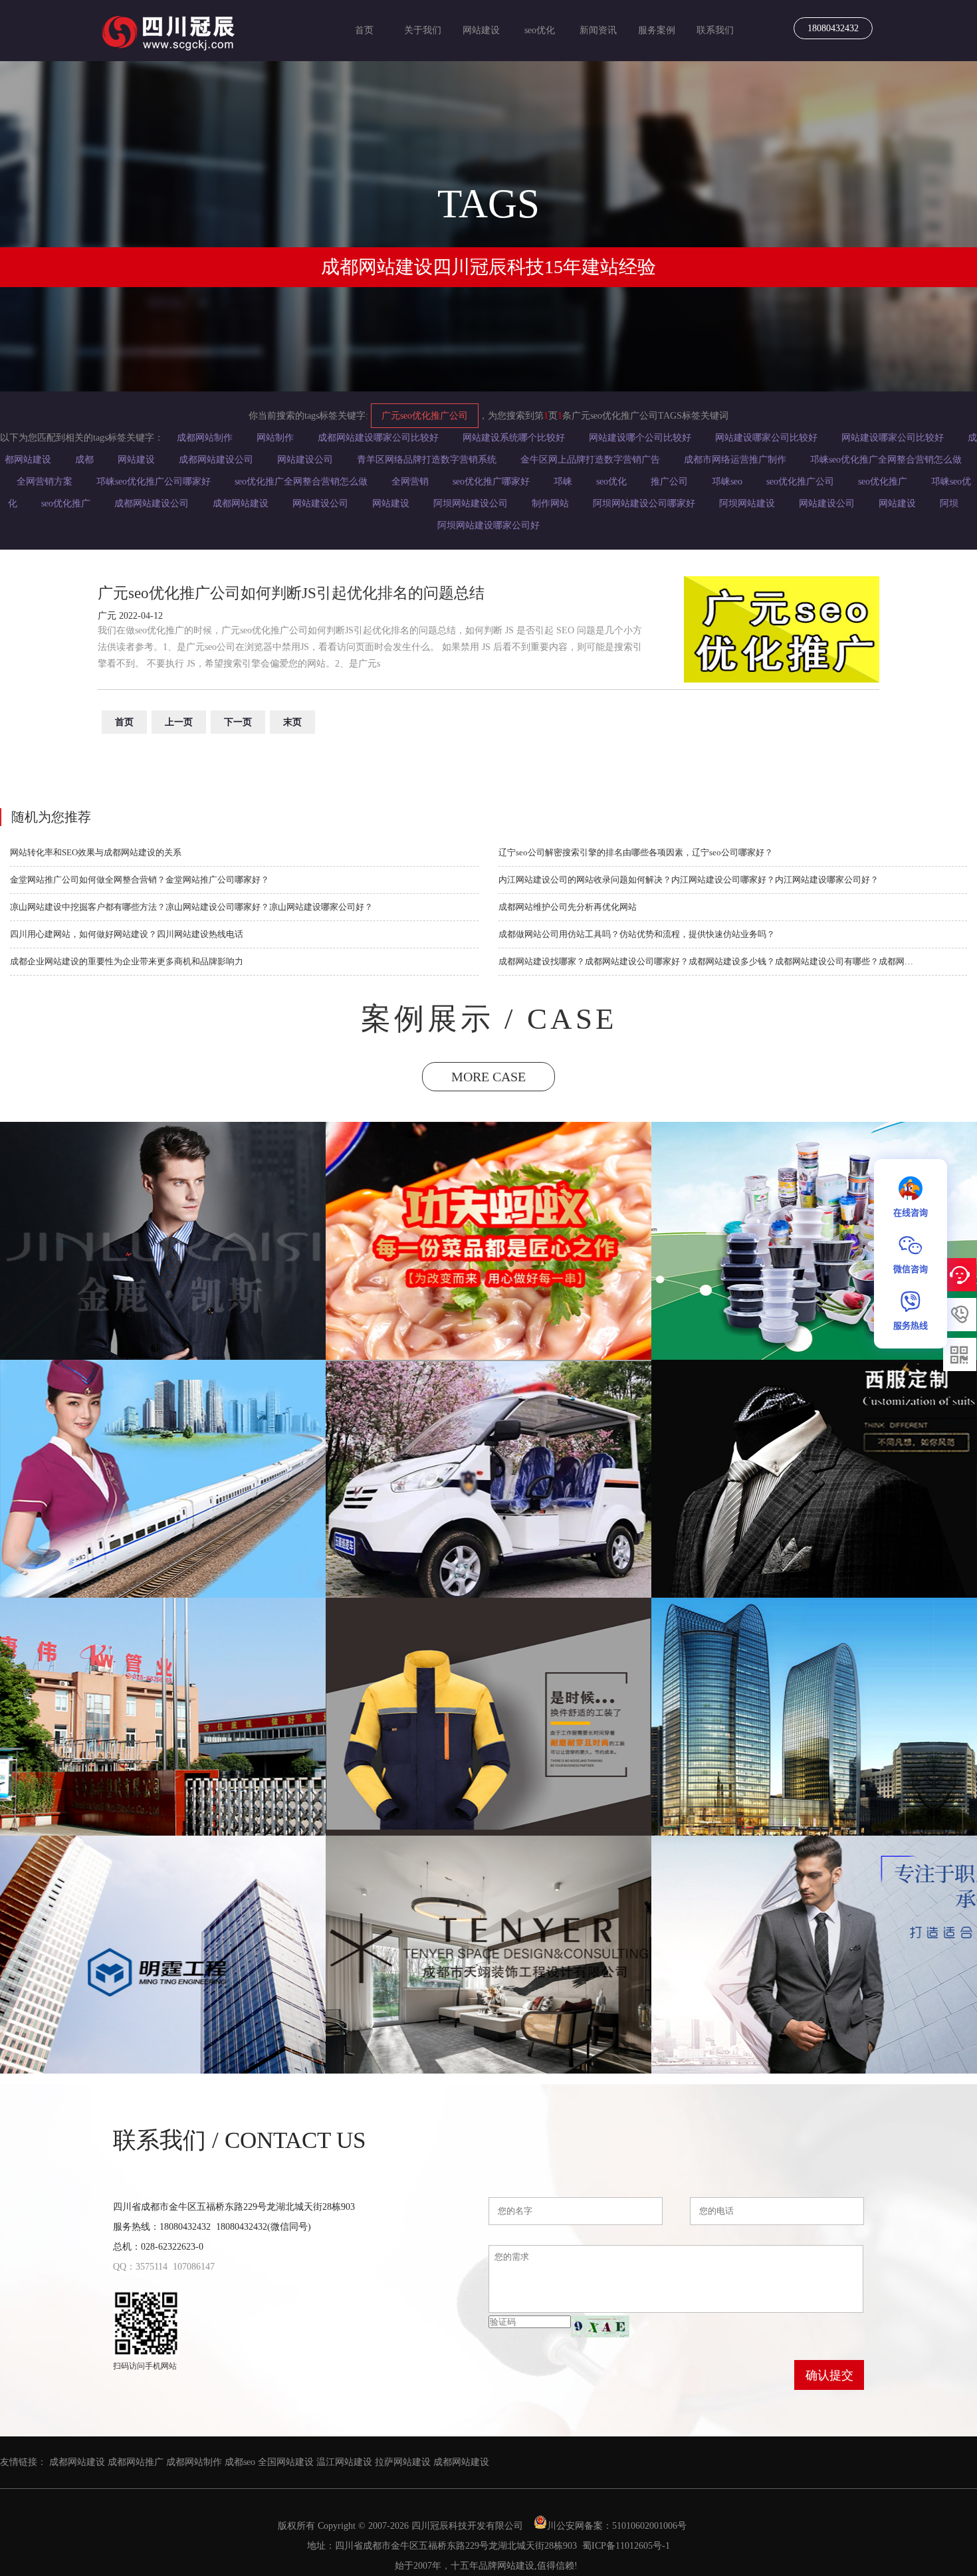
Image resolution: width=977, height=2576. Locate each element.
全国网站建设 (286, 2462)
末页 (292, 722)
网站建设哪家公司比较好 (766, 438)
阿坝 (949, 503)
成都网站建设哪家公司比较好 (378, 438)
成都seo (240, 2462)
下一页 (238, 722)
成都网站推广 (136, 2462)
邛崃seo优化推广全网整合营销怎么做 (886, 460)
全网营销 (410, 482)
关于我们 (423, 30)
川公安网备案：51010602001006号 (618, 2526)
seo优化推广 (883, 482)
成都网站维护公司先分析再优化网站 (568, 907)
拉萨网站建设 (403, 2462)
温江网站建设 (344, 2462)
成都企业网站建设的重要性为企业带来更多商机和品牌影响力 (127, 961)
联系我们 (715, 30)
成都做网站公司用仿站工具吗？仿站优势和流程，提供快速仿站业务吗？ (637, 934)
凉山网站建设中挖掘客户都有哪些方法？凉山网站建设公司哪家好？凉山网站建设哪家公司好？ (191, 907)
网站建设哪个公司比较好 (640, 438)
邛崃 (563, 482)
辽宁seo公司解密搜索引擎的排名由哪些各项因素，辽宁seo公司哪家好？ (636, 852)
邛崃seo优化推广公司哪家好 (154, 482)
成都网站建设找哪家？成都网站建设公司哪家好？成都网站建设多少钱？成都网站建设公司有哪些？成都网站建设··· (709, 961)
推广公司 (669, 482)
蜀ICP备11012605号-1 (626, 2546)
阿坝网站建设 (747, 503)
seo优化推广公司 (800, 482)
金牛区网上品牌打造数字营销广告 (590, 460)
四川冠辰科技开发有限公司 (467, 2526)
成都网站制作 (205, 438)
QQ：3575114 (140, 2267)
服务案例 (657, 30)
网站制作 (275, 438)
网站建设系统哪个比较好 (514, 438)
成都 (84, 460)
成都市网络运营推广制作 (735, 460)
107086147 (194, 2267)
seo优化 (540, 30)
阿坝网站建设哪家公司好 (489, 525)
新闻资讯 (598, 30)
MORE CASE (489, 1077)
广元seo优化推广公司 (425, 416)
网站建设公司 (305, 460)
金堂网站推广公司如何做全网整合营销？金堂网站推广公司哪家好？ (140, 880)
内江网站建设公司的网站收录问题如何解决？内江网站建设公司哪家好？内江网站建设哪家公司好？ (689, 880)
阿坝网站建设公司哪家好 (644, 503)
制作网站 (550, 503)
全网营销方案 (45, 482)
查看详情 (163, 1303)
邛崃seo (727, 482)
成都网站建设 (241, 503)
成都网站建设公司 (216, 460)
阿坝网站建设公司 (471, 503)
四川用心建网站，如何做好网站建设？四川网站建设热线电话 (127, 934)
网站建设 (481, 30)
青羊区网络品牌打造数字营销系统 (427, 460)
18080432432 (833, 28)
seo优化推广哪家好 (491, 482)
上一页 (179, 722)
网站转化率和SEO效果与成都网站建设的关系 (96, 852)
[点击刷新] (600, 2326)
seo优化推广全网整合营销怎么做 (301, 482)
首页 (364, 30)
